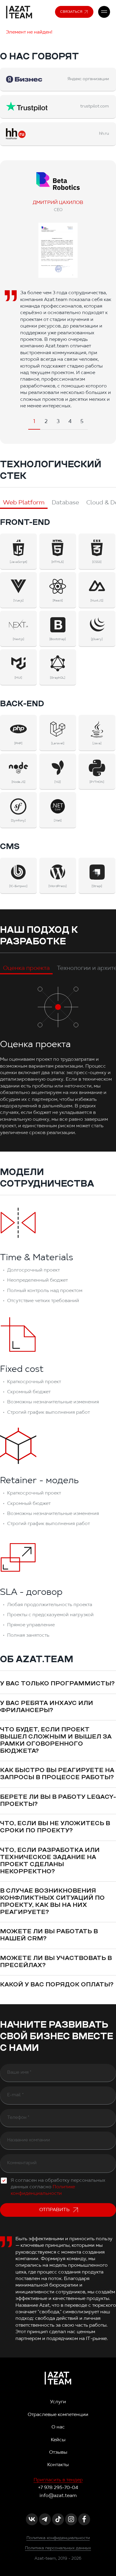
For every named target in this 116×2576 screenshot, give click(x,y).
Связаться (71, 12)
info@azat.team (58, 2496)
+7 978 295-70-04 (58, 2488)
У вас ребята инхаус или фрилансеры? (47, 1707)
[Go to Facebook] (84, 2519)
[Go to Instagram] (71, 2519)
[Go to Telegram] (45, 2519)
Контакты (58, 2465)
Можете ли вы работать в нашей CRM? (49, 1935)
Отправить (54, 2210)
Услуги (58, 2402)
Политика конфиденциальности (58, 2538)
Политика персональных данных (58, 2548)
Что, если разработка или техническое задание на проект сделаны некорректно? (50, 1861)
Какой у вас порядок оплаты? (57, 1985)
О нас (58, 2427)
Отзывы (58, 2452)
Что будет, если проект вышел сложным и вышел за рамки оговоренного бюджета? (56, 1741)
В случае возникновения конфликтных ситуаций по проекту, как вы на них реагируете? (52, 1902)
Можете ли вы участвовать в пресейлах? (56, 1962)
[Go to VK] (32, 2519)
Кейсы (58, 2440)
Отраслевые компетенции (58, 2415)
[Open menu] (104, 12)
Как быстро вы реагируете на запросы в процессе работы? (57, 1774)
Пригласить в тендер (58, 2480)
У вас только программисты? (57, 1684)
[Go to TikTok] (58, 2519)
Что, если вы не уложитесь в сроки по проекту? (55, 1827)
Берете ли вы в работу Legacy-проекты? (58, 1801)
